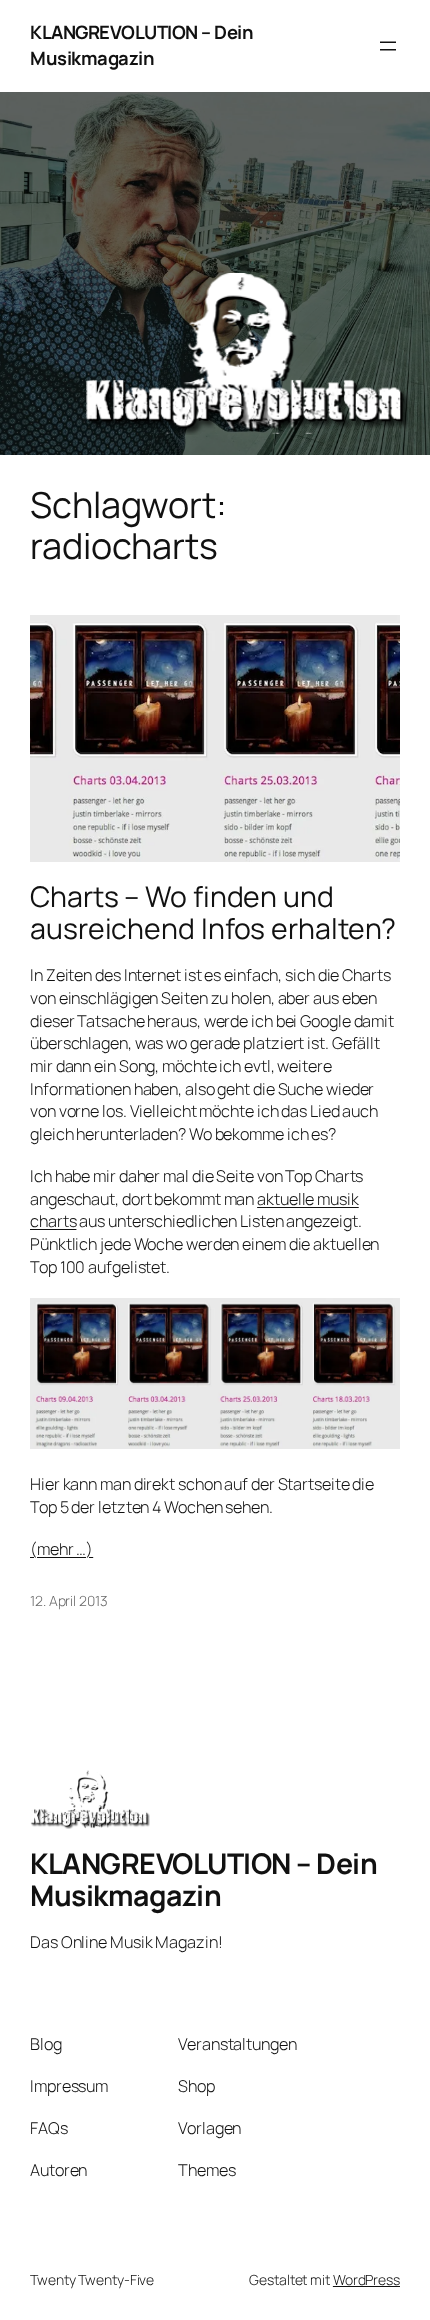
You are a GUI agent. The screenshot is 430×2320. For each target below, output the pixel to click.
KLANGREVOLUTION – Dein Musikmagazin (141, 45)
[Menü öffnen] (388, 46)
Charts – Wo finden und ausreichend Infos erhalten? (213, 913)
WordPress (366, 2279)
